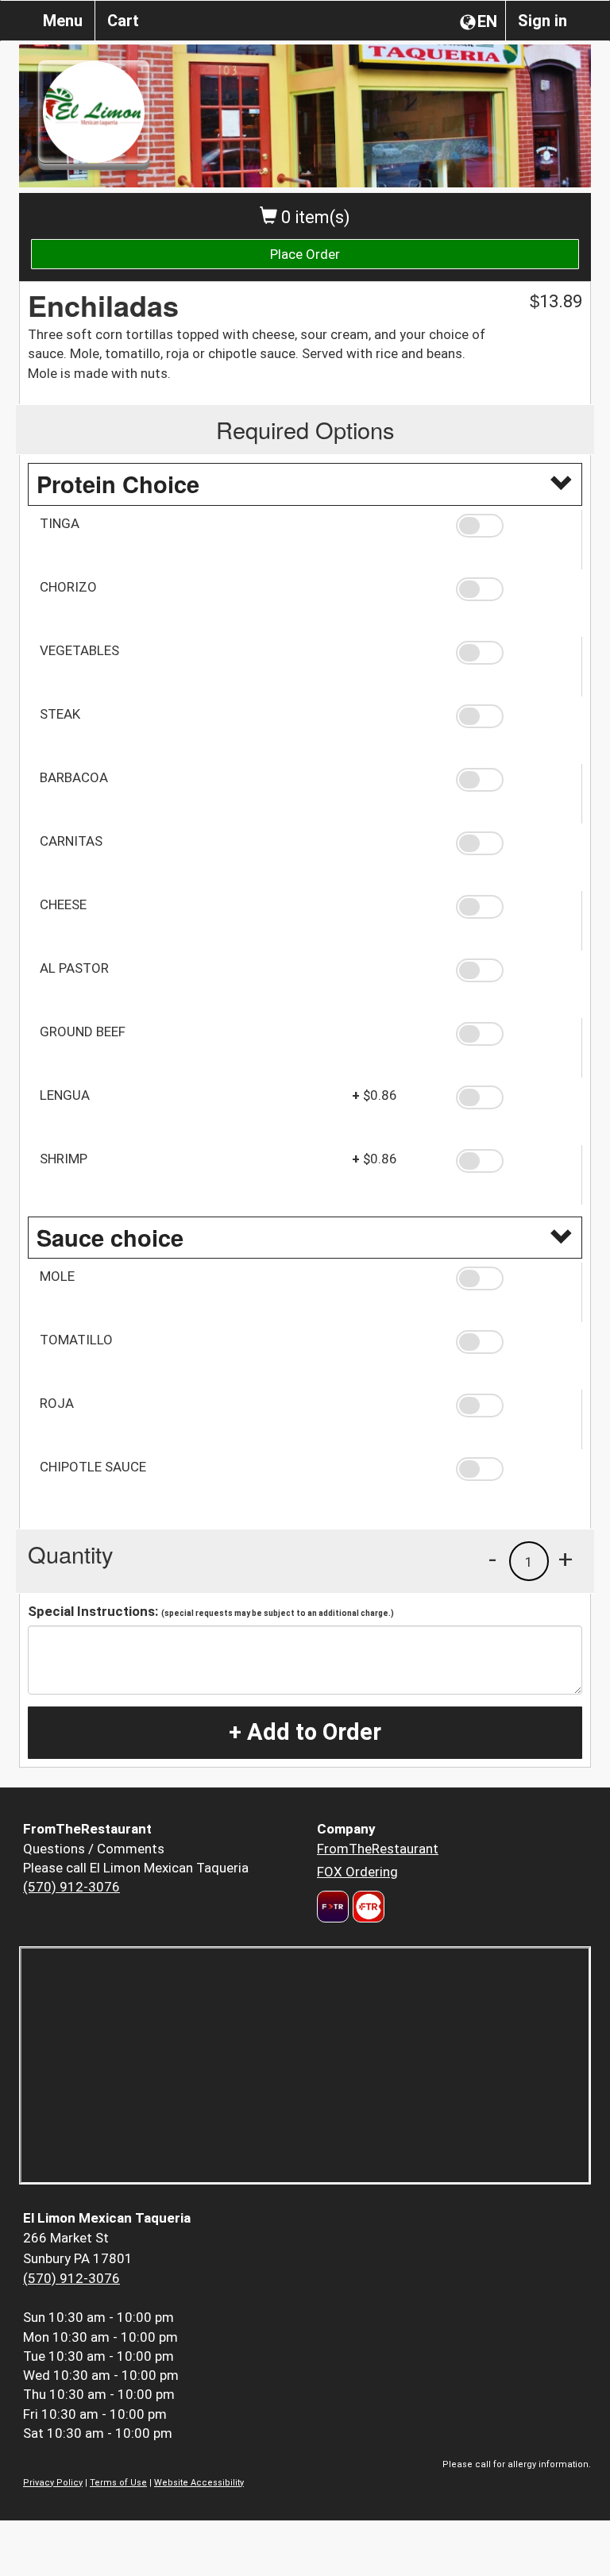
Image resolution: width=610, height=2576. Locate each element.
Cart (123, 21)
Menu (63, 21)
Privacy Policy (53, 2483)
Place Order (305, 254)
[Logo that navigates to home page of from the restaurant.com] (333, 1907)
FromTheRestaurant (378, 1849)
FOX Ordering (357, 1872)
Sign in (542, 21)
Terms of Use (118, 2483)
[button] (513, 526)
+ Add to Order (305, 1732)
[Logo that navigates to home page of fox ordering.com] (367, 1907)
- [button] (492, 1559)
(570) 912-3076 (71, 1887)
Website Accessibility (199, 2483)
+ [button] (566, 1559)
